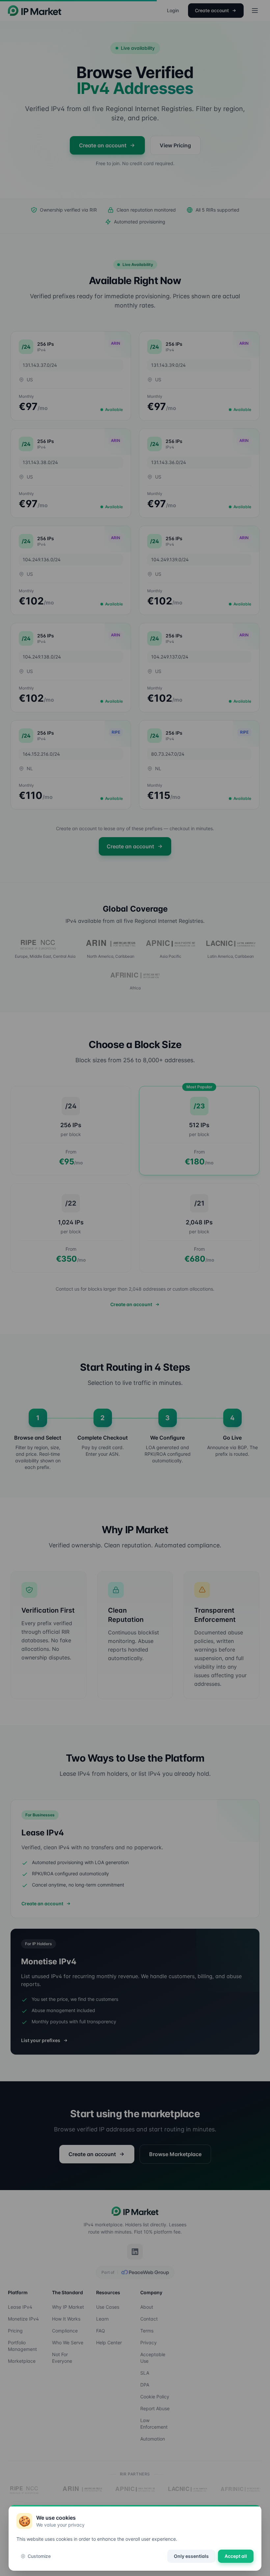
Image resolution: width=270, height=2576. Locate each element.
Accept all (236, 2556)
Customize (39, 2556)
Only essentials (191, 2556)
